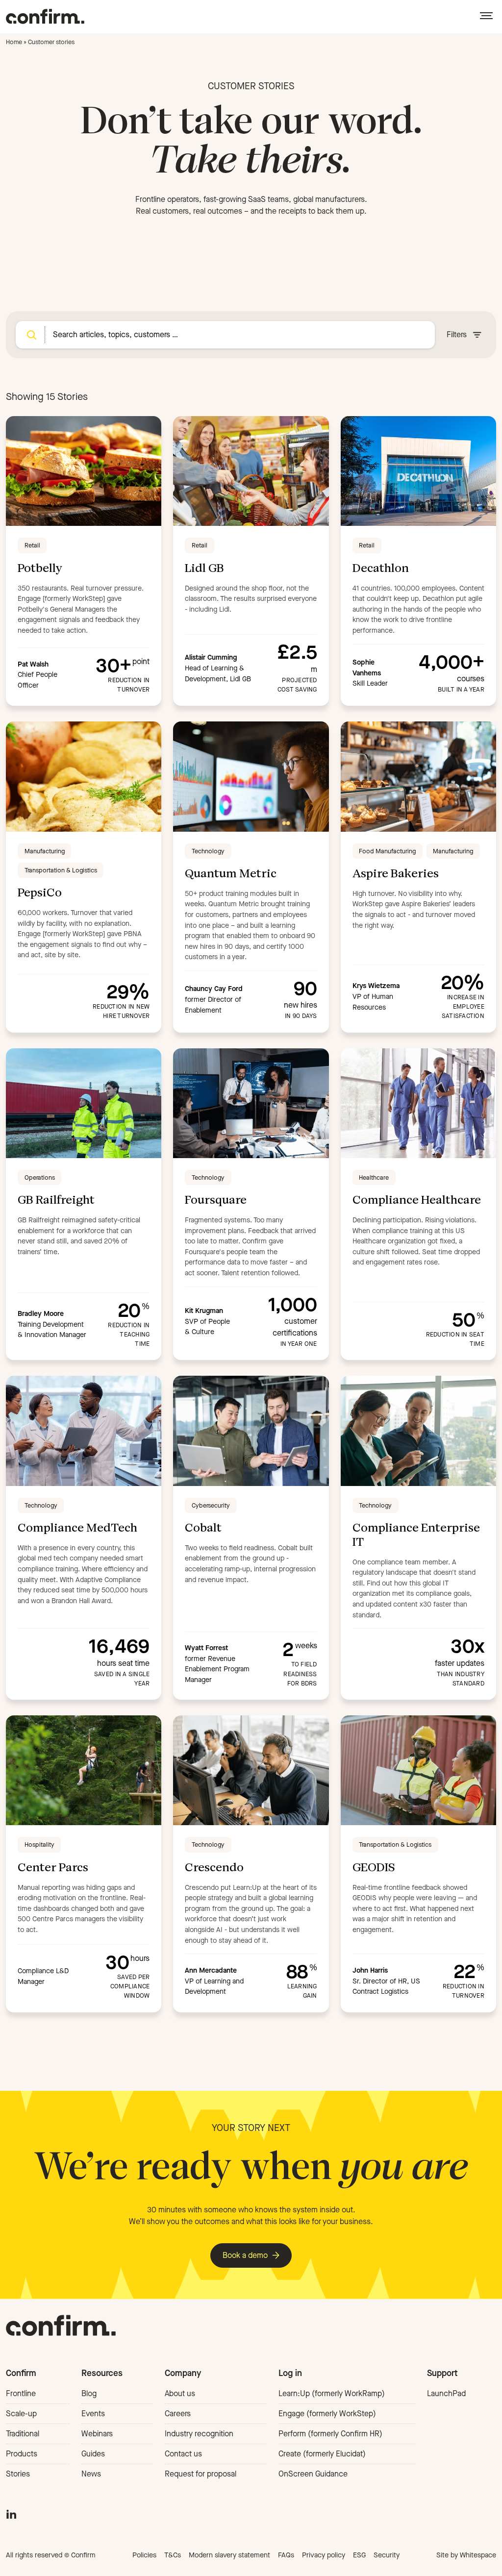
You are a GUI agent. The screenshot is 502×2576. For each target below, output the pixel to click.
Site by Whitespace (466, 2555)
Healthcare (374, 1177)
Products (22, 2454)
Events (93, 2414)
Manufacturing (45, 851)
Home (14, 42)
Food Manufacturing (387, 851)
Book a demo (245, 2255)
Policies (144, 2555)
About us (180, 2393)
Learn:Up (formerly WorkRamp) (332, 2393)
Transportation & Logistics (61, 870)
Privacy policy (324, 2555)
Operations (40, 1177)
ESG (359, 2555)
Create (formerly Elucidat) (322, 2454)
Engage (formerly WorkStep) (327, 2414)
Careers (178, 2414)
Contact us (183, 2454)
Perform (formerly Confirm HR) (330, 2434)
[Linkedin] (11, 2513)
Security (387, 2555)
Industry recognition (199, 2434)
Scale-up (21, 2414)
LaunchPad (446, 2393)
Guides (93, 2454)
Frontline (21, 2393)
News (91, 2474)
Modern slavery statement (229, 2555)
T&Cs (173, 2555)
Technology (208, 851)
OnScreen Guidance (313, 2474)
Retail (32, 545)
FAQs (286, 2555)
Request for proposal (201, 2474)
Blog (89, 2393)
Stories (18, 2474)
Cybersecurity (211, 1505)
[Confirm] (45, 16)
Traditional (23, 2434)
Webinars (97, 2434)
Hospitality (39, 1845)
